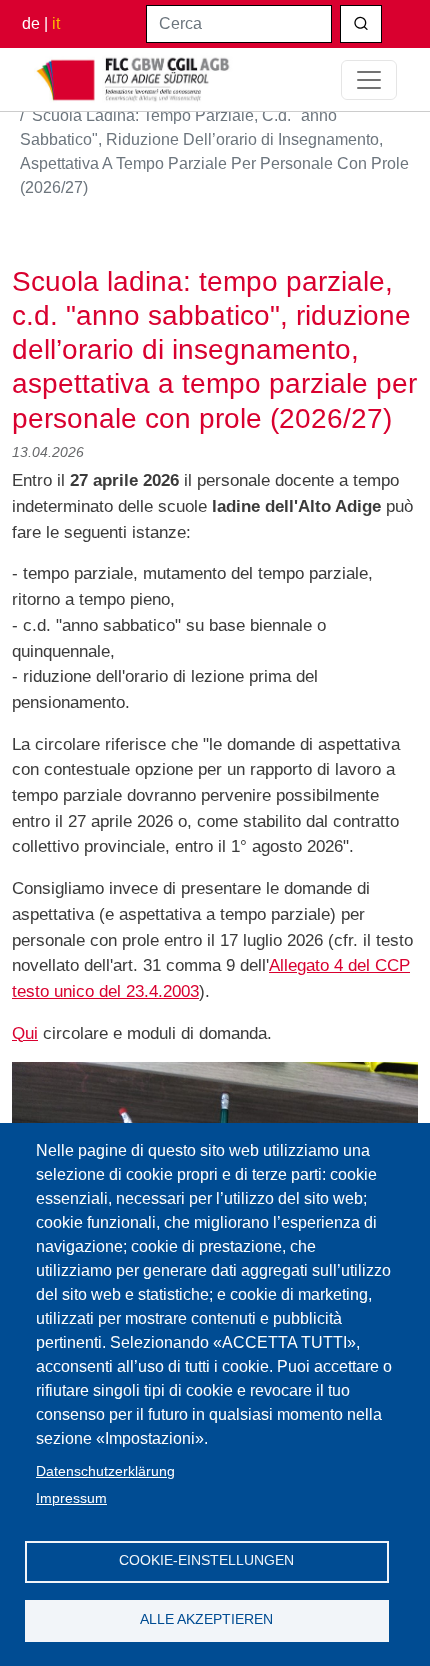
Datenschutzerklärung (105, 1471)
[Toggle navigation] (369, 80)
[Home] (134, 79)
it (56, 23)
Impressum (71, 1498)
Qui (25, 1033)
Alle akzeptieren (206, 1619)
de (31, 23)
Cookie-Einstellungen (206, 1560)
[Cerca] (361, 24)
